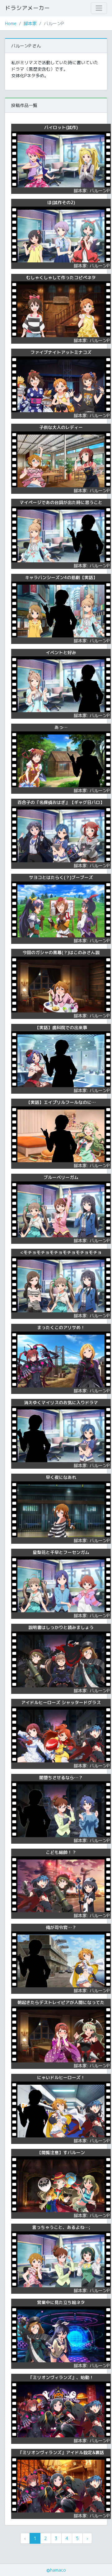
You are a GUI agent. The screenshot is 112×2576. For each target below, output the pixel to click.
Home (11, 23)
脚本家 (30, 23)
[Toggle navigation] (99, 8)
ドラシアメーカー (27, 8)
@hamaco (56, 2570)
